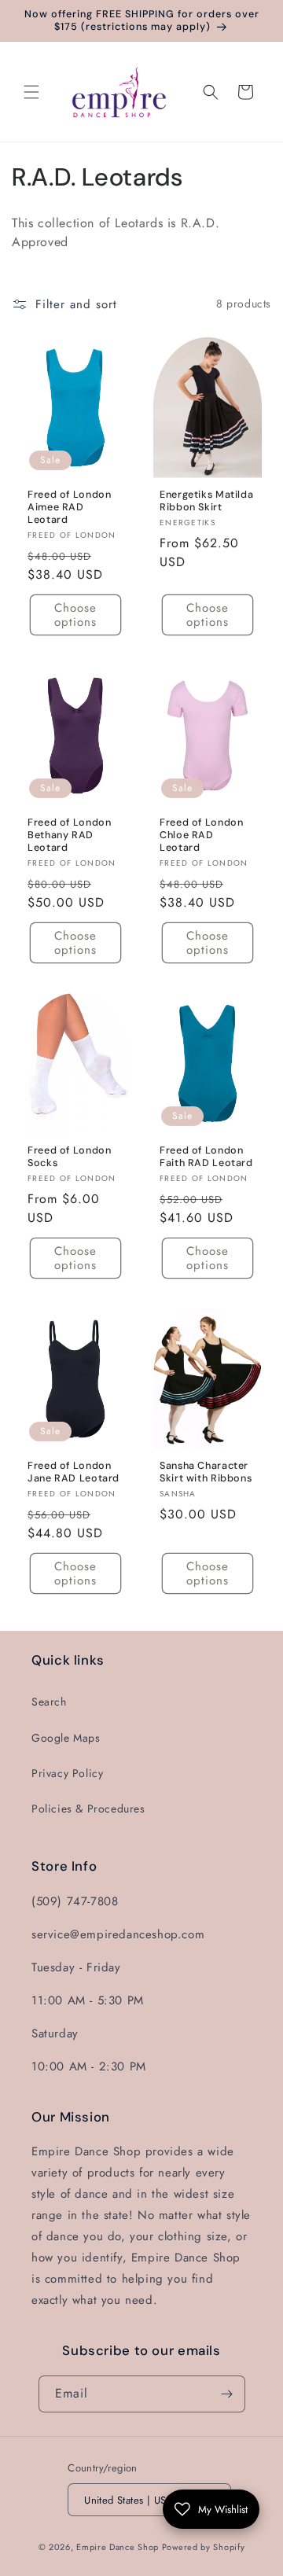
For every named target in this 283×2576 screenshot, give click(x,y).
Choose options (75, 615)
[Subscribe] (227, 2394)
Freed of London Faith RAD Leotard (206, 1157)
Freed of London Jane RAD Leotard (74, 1471)
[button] (31, 92)
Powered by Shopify (204, 2547)
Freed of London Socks (69, 1157)
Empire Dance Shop (119, 2547)
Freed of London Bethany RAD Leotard (69, 834)
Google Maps (66, 1738)
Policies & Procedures (88, 1809)
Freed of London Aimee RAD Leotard (69, 506)
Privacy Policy (67, 1773)
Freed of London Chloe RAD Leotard (201, 834)
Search (49, 1702)
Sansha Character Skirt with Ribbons (206, 1471)
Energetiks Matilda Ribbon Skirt (206, 500)
